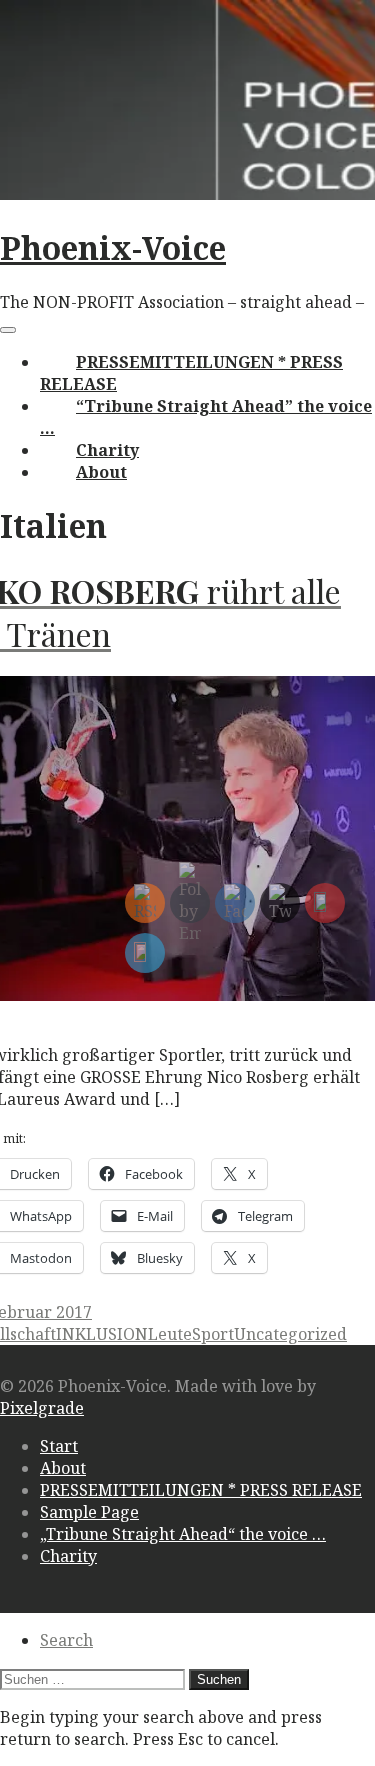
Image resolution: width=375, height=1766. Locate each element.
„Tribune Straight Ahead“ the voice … (183, 1534)
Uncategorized (290, 1334)
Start (59, 1446)
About (101, 472)
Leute (170, 1334)
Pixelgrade (42, 1408)
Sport (213, 1334)
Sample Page (89, 1512)
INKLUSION (102, 1334)
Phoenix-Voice (113, 247)
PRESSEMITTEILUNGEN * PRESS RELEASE (201, 1490)
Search (66, 1640)
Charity (107, 450)
